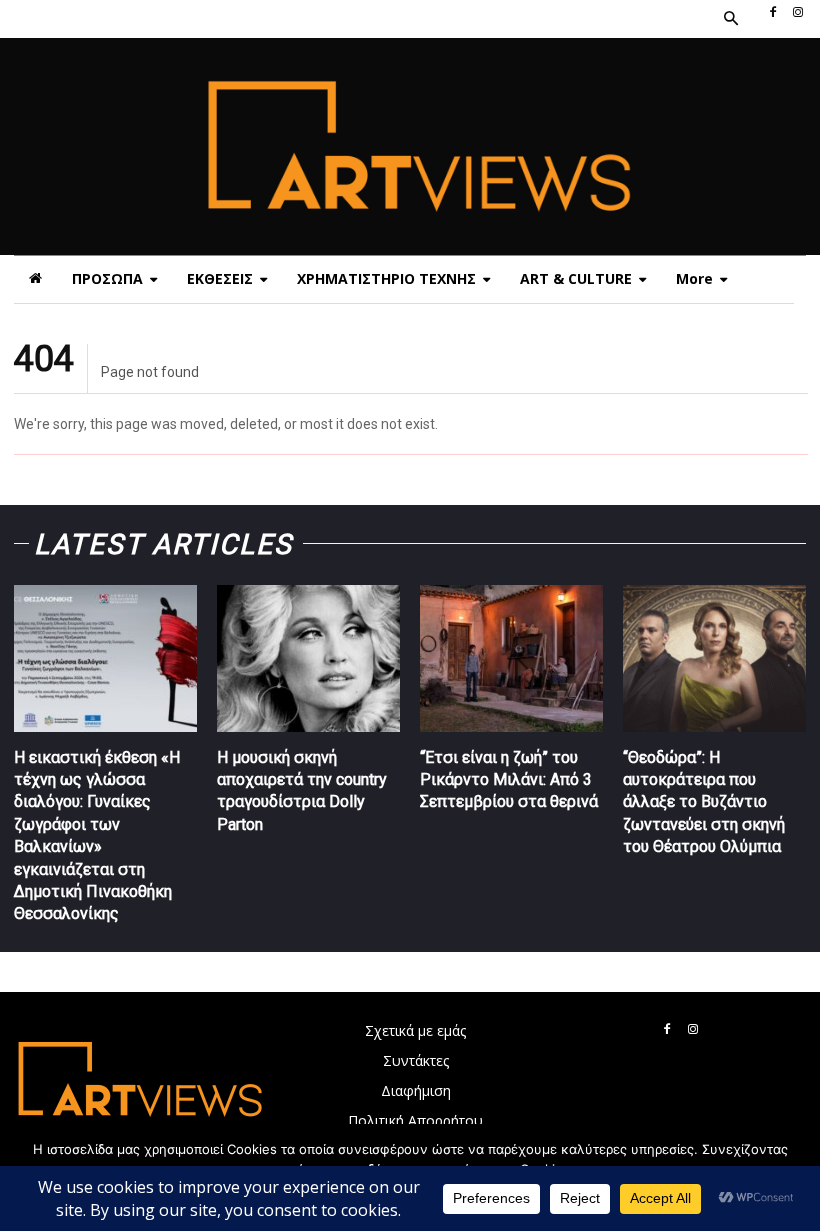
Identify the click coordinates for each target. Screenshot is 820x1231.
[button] (730, 19)
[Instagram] (798, 13)
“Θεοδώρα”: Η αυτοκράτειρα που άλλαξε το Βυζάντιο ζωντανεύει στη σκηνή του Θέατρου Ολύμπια (704, 802)
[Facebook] (773, 13)
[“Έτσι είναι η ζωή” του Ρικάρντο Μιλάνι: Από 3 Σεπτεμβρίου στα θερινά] (511, 658)
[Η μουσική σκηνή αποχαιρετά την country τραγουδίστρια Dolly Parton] (308, 658)
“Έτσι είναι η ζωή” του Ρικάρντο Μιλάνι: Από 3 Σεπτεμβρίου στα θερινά (509, 780)
